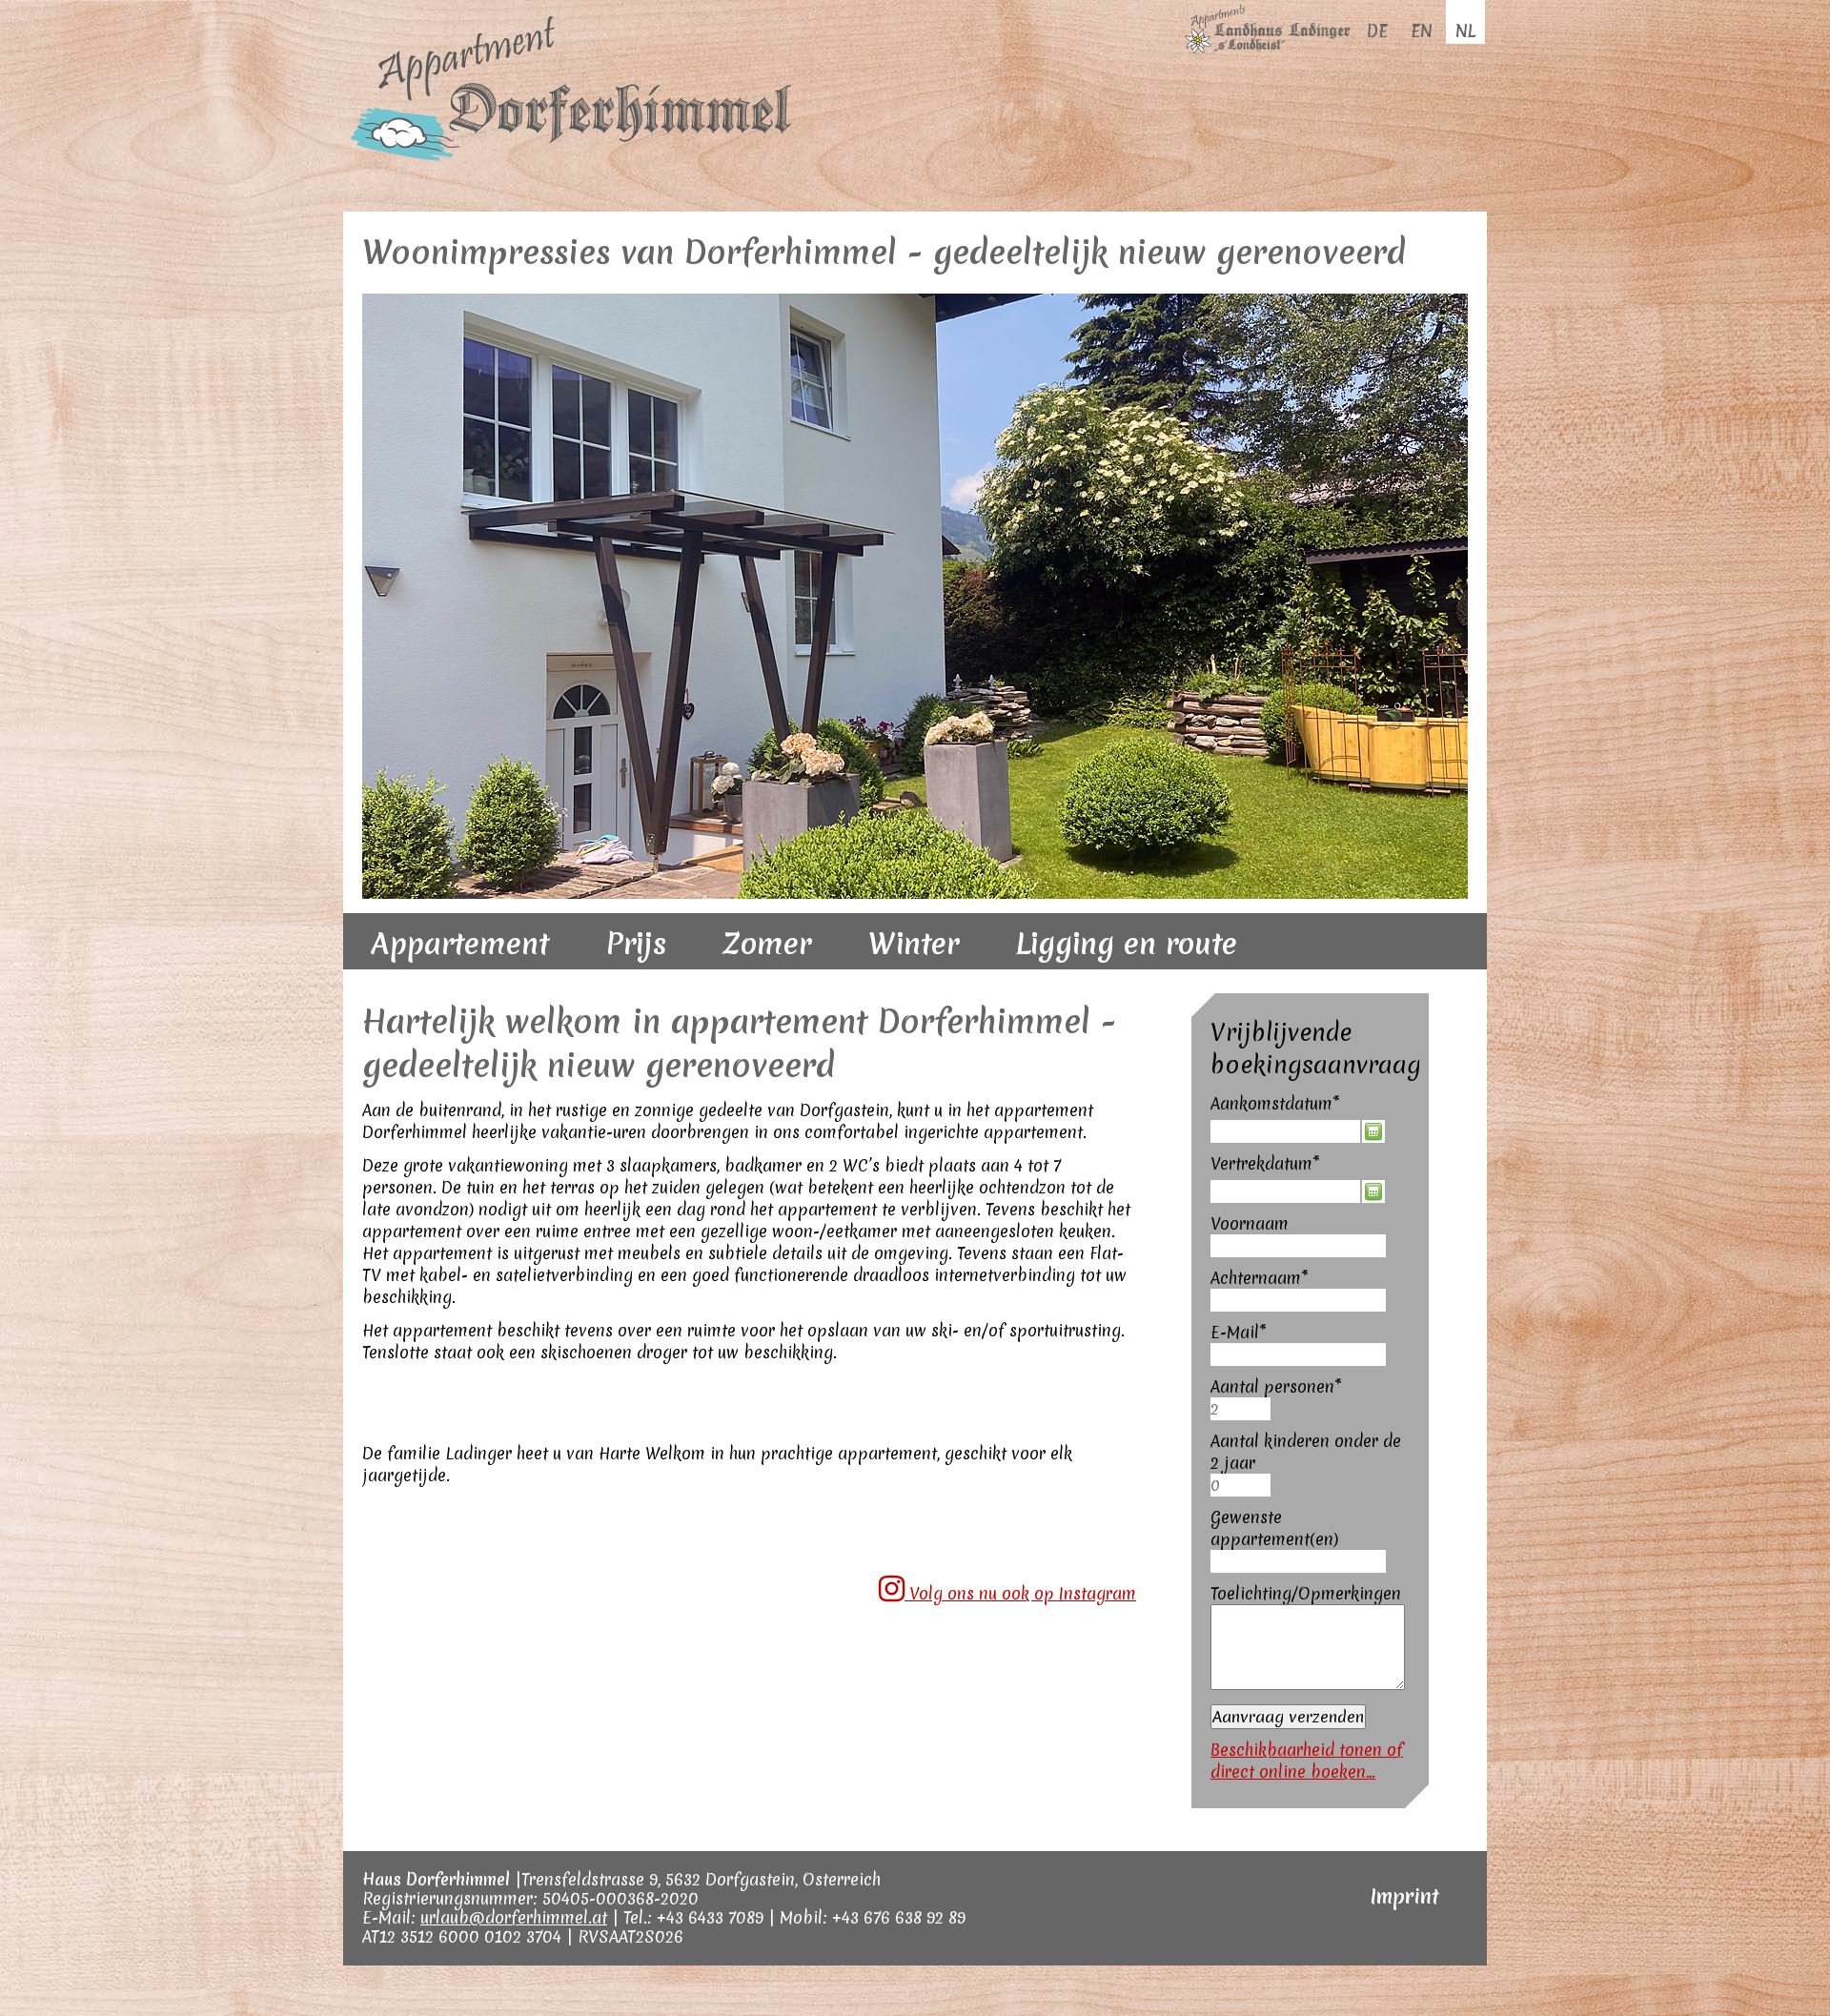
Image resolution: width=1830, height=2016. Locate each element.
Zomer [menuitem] (767, 975)
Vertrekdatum (1265, 1195)
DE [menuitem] (1377, 31)
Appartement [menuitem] (460, 975)
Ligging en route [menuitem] (1127, 975)
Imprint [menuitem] (1405, 1928)
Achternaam (1260, 1309)
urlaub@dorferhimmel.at (514, 1949)
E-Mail (1244, 1364)
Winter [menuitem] (914, 975)
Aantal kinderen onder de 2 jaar (1306, 1483)
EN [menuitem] (1422, 31)
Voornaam (1250, 1255)
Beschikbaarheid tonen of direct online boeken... (1307, 1792)
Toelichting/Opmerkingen (1306, 1625)
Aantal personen (1276, 1418)
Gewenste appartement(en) (1274, 1559)
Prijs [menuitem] (636, 975)
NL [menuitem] (1465, 31)
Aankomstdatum (1275, 1135)
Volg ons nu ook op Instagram (1020, 1625)
